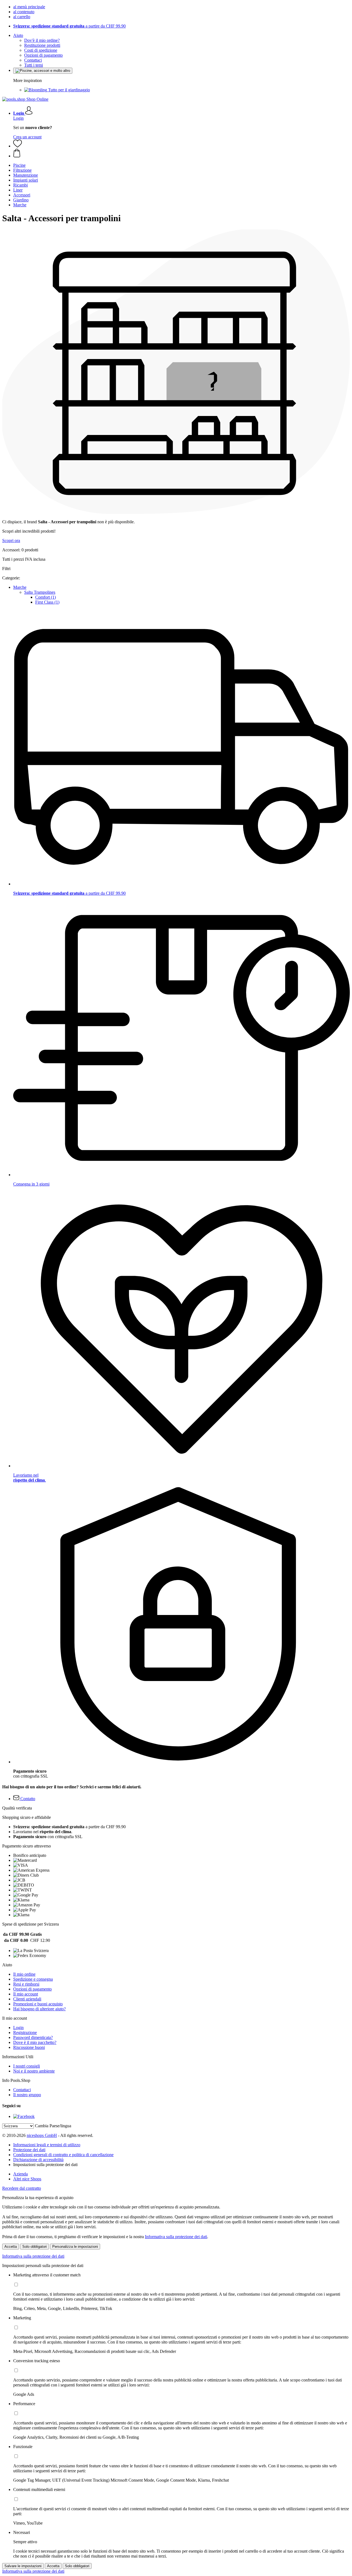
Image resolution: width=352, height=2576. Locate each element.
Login (18, 118)
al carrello (22, 17)
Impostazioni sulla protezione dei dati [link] (45, 2165)
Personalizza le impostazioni (75, 2247)
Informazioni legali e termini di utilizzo (47, 2145)
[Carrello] (182, 154)
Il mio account (26, 1994)
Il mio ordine (24, 1974)
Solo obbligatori (35, 2247)
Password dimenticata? (33, 2037)
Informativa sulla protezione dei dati (176, 2237)
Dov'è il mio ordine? (42, 40)
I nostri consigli (27, 2066)
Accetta (11, 2247)
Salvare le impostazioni (23, 2566)
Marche (20, 587)
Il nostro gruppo (27, 2095)
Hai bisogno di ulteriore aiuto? (39, 2009)
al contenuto (24, 12)
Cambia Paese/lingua (53, 2126)
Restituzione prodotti (42, 45)
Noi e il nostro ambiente (34, 2071)
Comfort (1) (46, 597)
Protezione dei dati (29, 2150)
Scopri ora (11, 540)
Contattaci (33, 60)
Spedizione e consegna (33, 1979)
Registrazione (25, 2032)
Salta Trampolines (40, 592)
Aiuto (18, 35)
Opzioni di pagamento (43, 55)
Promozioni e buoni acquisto (38, 2004)
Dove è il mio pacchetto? (35, 2042)
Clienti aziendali (27, 1999)
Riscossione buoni (29, 2047)
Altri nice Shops (27, 2179)
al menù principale (29, 7)
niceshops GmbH (42, 2135)
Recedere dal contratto (22, 2188)
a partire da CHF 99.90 (69, 26)
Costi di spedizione (41, 50)
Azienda (20, 2174)
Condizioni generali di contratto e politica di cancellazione (63, 2155)
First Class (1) (47, 602)
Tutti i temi (34, 65)
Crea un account (27, 137)
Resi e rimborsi (26, 1984)
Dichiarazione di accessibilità (38, 2160)
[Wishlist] (18, 146)
